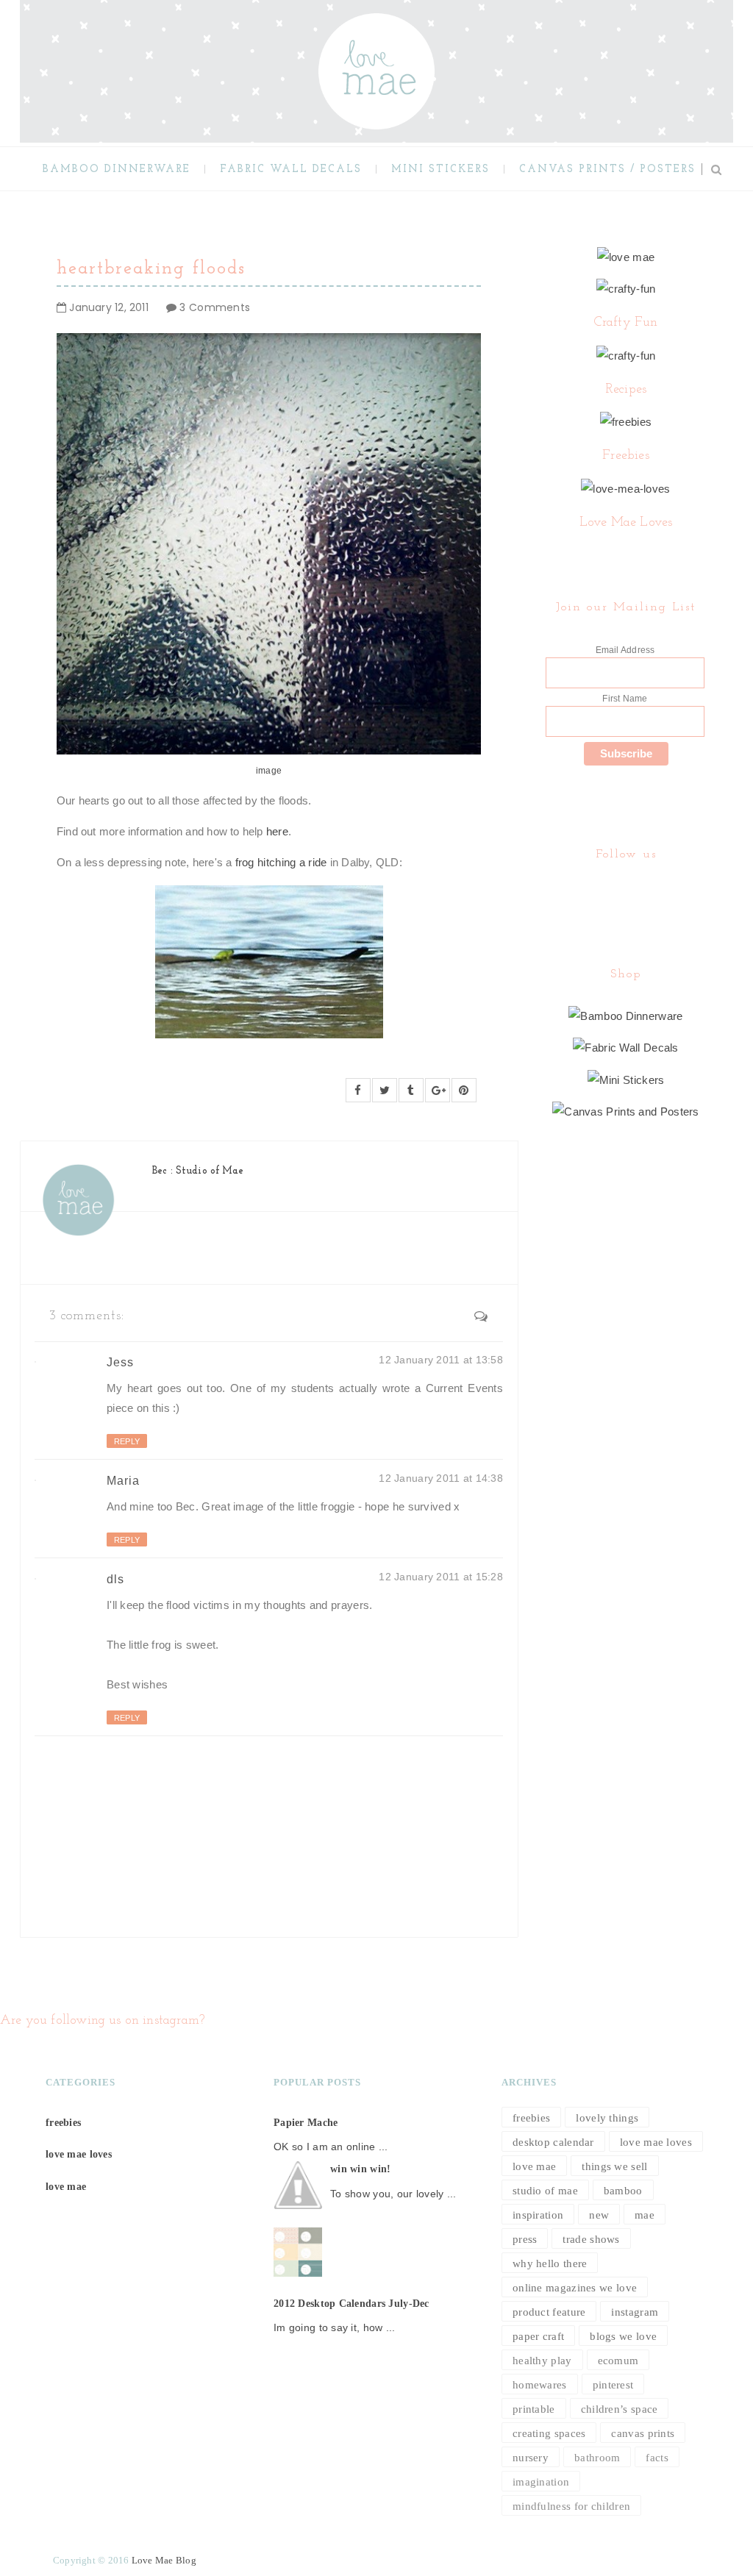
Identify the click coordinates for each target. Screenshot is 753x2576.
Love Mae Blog (164, 2560)
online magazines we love (575, 2288)
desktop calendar (553, 2142)
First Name (625, 699)
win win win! (360, 2169)
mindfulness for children (571, 2506)
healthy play (542, 2361)
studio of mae (545, 2191)
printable (534, 2409)
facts (657, 2458)
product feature (549, 2312)
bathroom (597, 2458)
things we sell (614, 2166)
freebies (63, 2123)
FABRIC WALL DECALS (291, 170)
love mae (66, 2187)
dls (115, 1579)
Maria (123, 1481)
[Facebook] (624, 892)
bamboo (623, 2191)
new (599, 2215)
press (525, 2239)
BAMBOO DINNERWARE (117, 170)
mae (645, 2215)
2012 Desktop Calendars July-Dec (351, 2304)
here (277, 831)
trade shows (591, 2239)
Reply (127, 1441)
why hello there (550, 2263)
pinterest (613, 2385)
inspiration (538, 2215)
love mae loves (79, 2154)
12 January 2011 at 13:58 (441, 1360)
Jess (120, 1362)
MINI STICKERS (440, 170)
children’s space (620, 2409)
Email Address (625, 650)
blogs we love (623, 2336)
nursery (531, 2458)
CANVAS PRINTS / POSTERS (607, 170)
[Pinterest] (627, 892)
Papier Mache (306, 2123)
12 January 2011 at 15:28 (441, 1577)
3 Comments (215, 307)
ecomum (618, 2361)
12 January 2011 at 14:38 (441, 1478)
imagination (541, 2482)
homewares (540, 2385)
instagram (635, 2312)
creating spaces (549, 2433)
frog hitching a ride (281, 862)
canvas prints (643, 2433)
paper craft (538, 2336)
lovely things (607, 2118)
